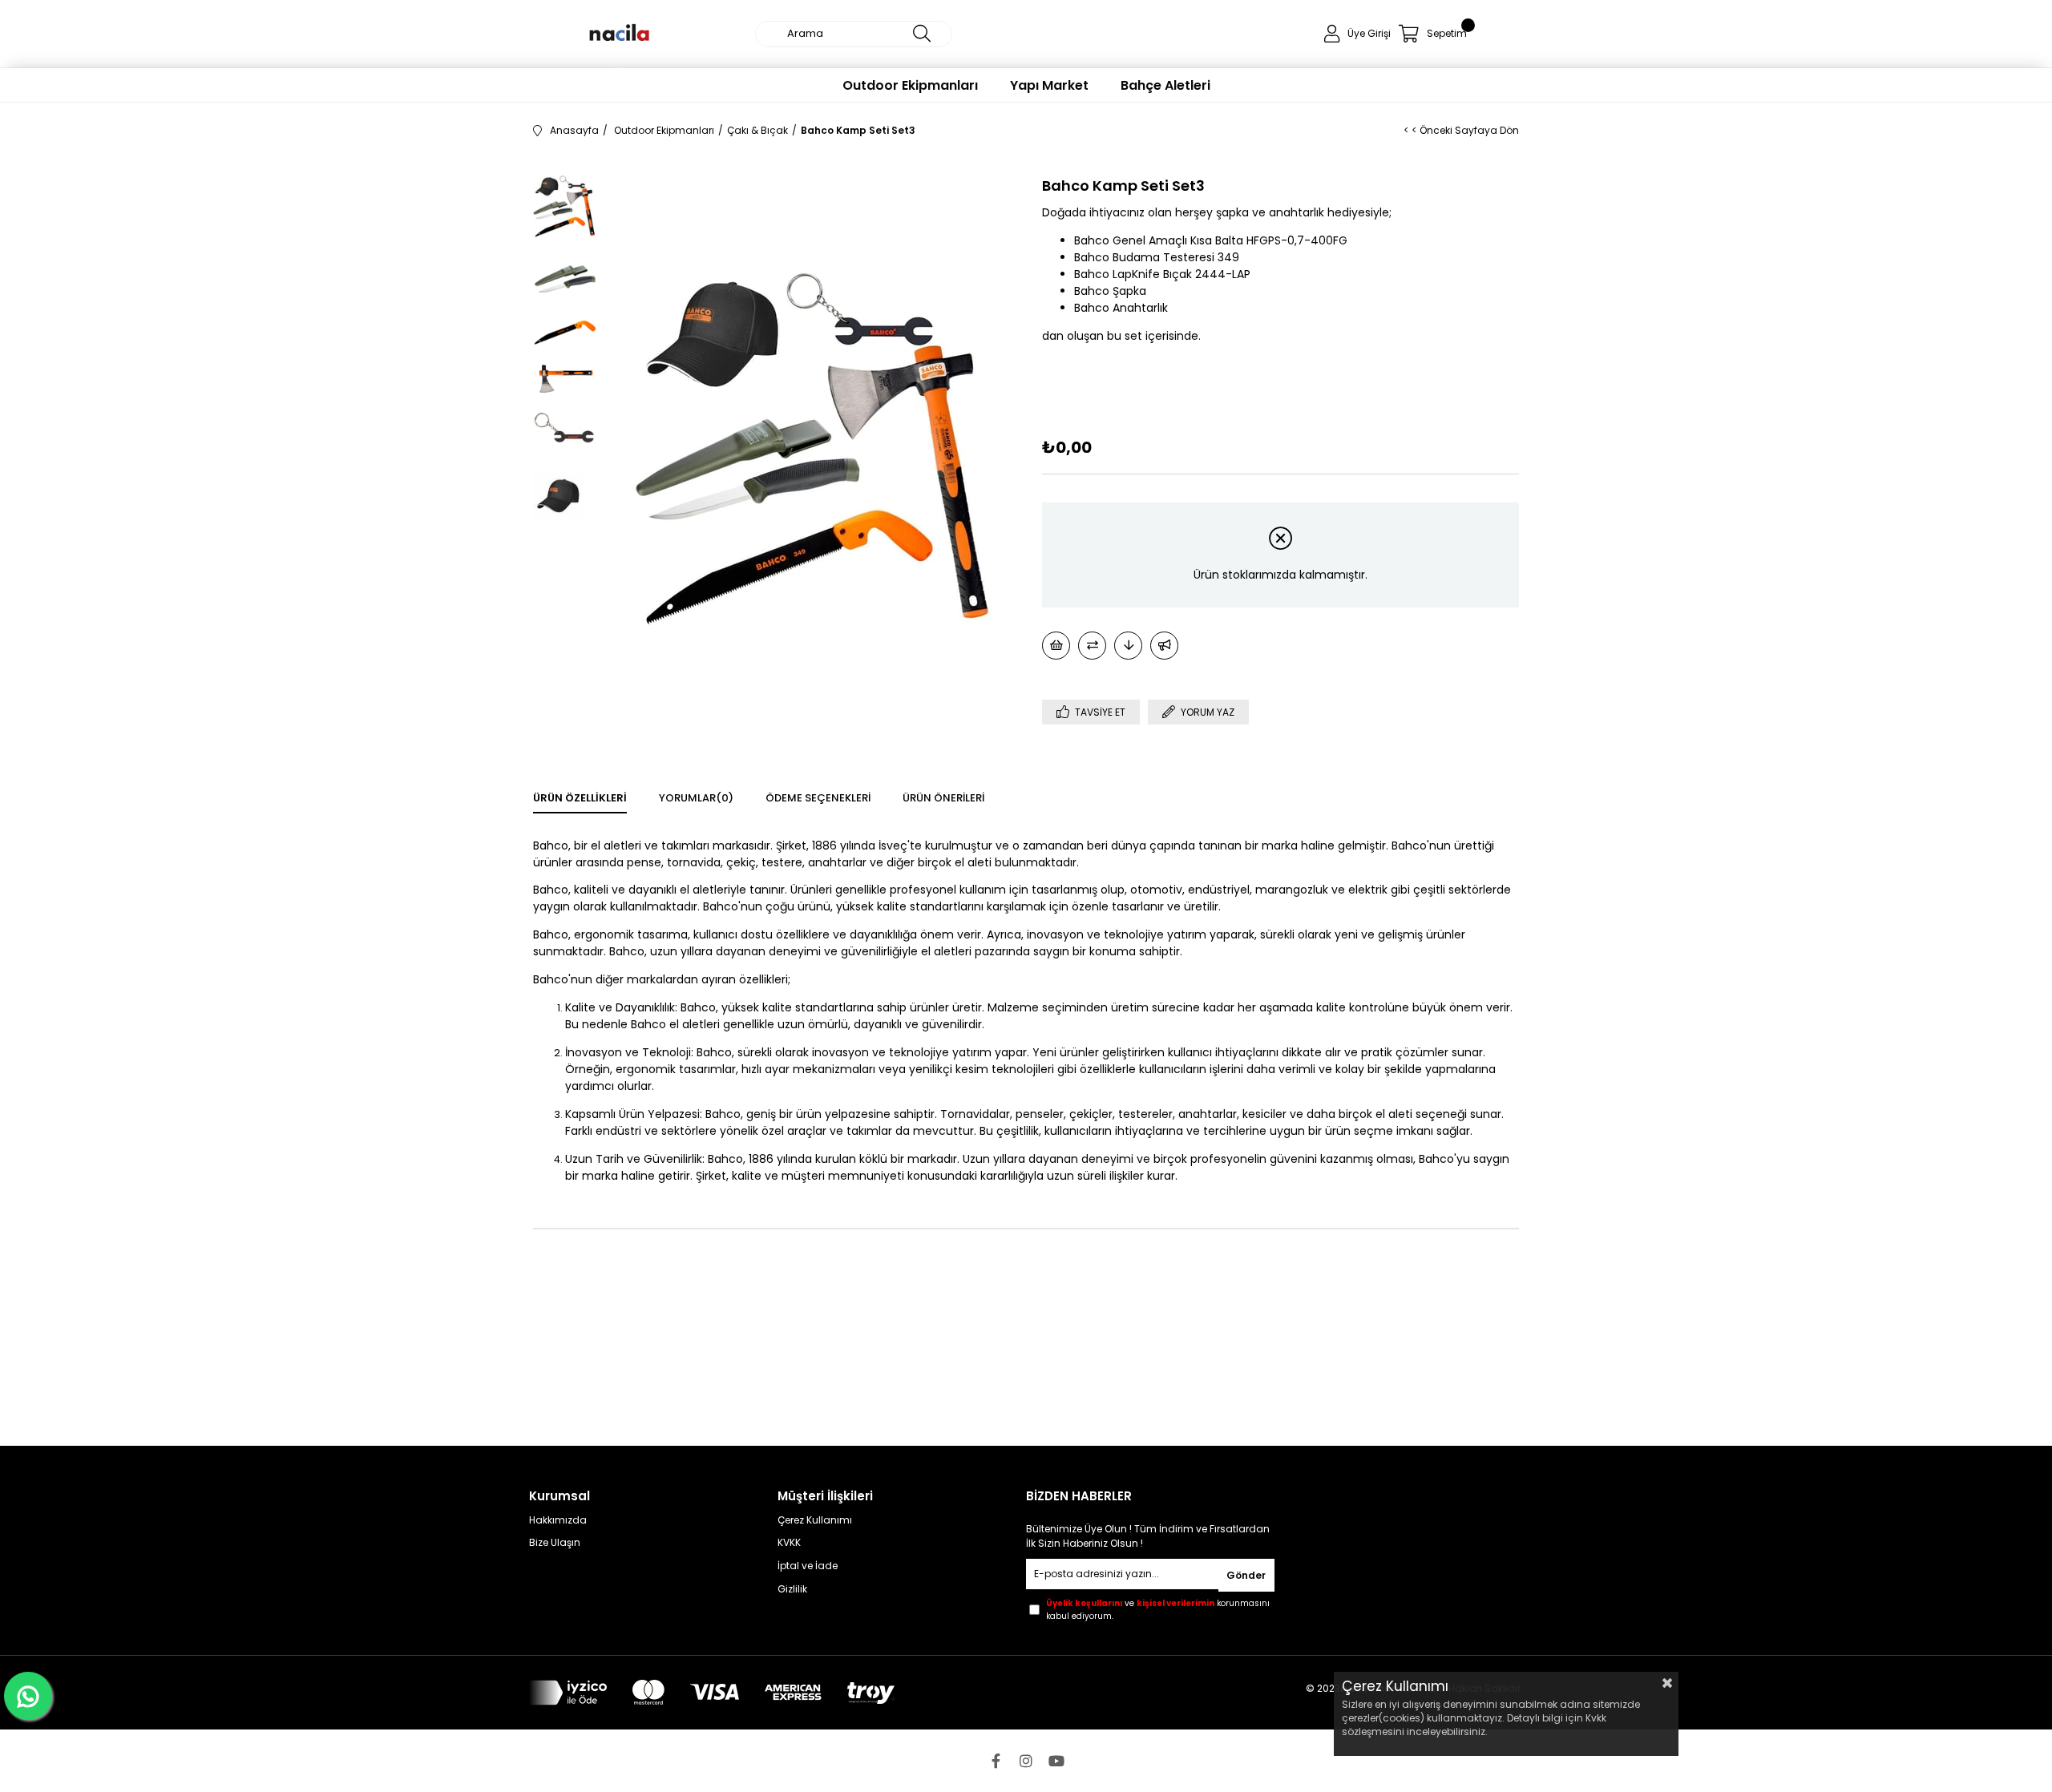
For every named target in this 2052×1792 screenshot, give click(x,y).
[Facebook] (996, 1761)
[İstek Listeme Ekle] (1056, 646)
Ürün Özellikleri (580, 798)
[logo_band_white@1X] (712, 1693)
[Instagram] (1026, 1761)
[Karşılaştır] (1092, 646)
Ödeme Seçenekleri (818, 798)
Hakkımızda (558, 1520)
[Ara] (922, 34)
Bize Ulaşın (555, 1543)
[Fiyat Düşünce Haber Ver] (1128, 646)
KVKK (789, 1543)
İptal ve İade (808, 1566)
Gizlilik (792, 1589)
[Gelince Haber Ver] (1164, 646)
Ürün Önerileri (943, 798)
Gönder (1246, 1575)
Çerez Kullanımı (815, 1520)
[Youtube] (1056, 1761)
